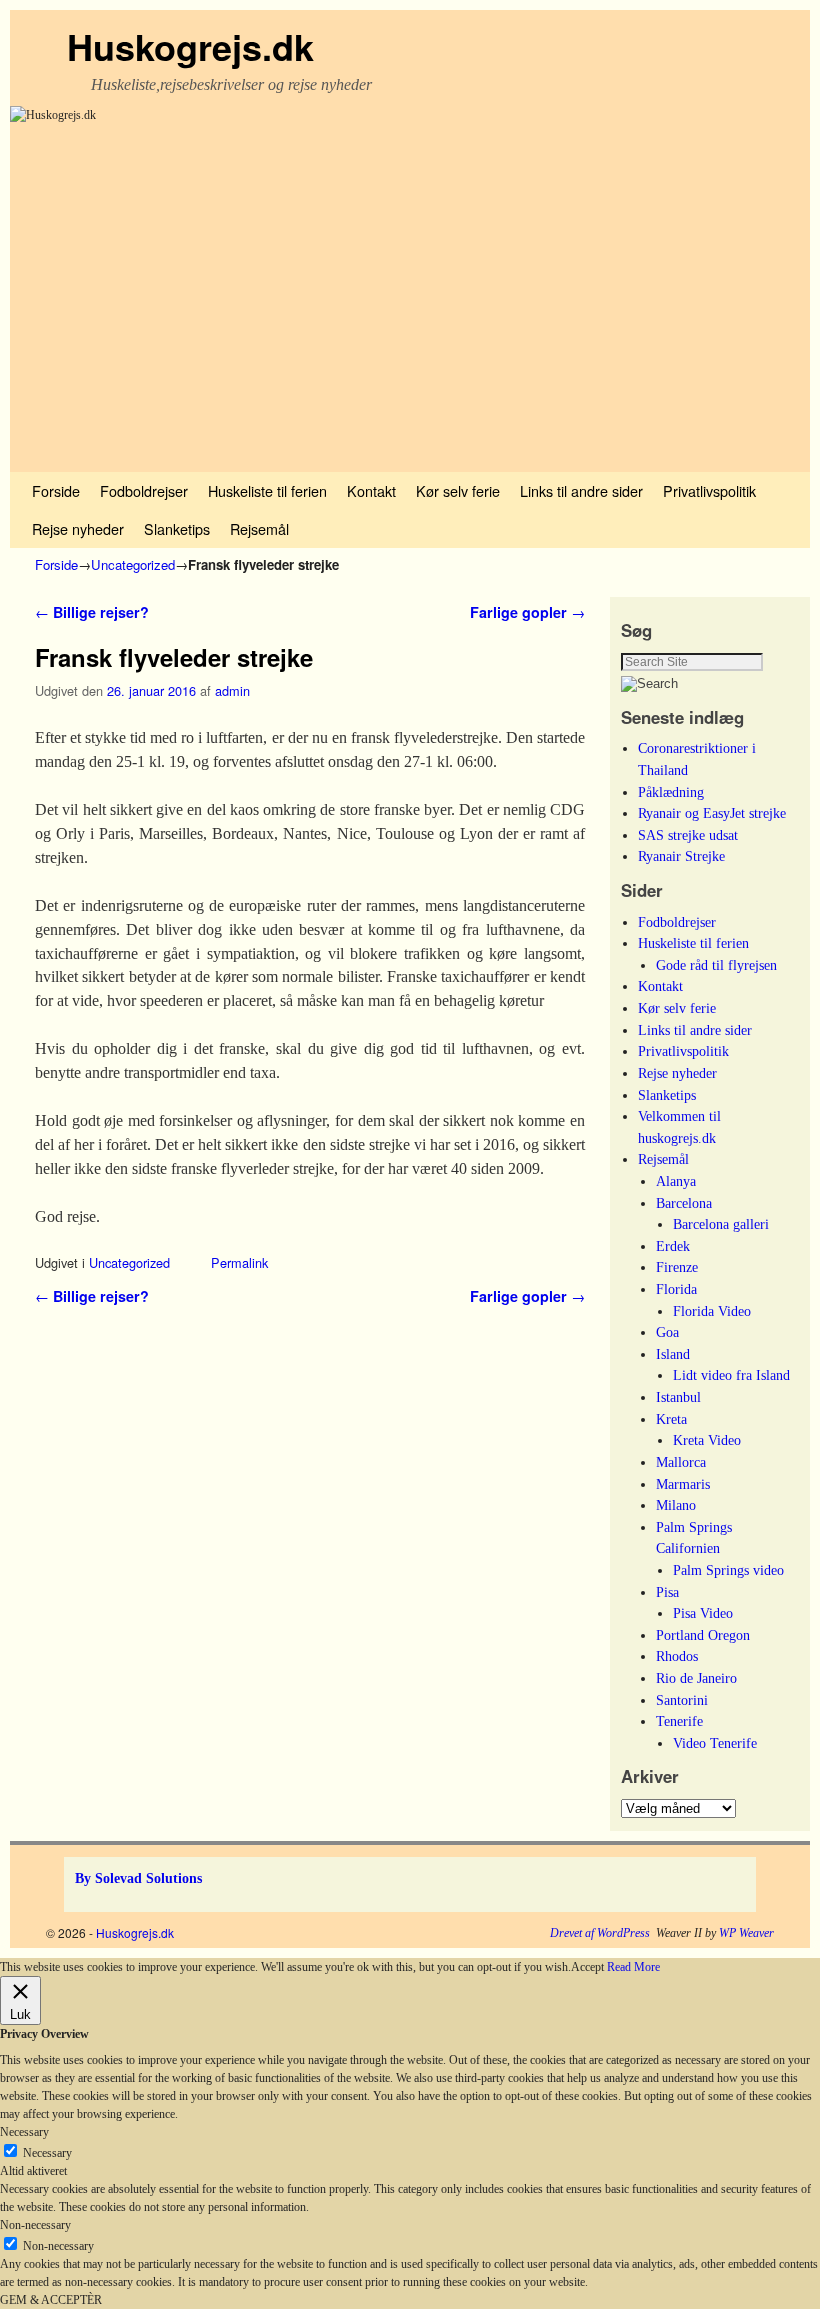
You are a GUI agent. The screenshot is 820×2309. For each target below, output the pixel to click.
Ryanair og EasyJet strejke (712, 813)
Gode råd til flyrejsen (716, 965)
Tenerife (679, 1721)
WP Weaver (746, 1933)
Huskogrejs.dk (190, 46)
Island (673, 1354)
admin (232, 690)
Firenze (677, 1267)
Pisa (667, 1592)
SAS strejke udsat (688, 835)
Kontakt (371, 490)
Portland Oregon (703, 1635)
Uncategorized (133, 564)
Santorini (682, 1700)
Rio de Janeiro (696, 1678)
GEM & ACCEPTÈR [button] (51, 2300)
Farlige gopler (527, 612)
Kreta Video (707, 1440)
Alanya (676, 1181)
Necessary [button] (24, 2132)
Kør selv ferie (458, 490)
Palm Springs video (728, 1570)
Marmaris (683, 1484)
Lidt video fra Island (731, 1375)
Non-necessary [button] (35, 2225)
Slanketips (177, 528)
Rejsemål (259, 528)
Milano (676, 1505)
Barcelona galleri (721, 1224)
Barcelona (684, 1203)
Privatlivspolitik (709, 490)
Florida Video (712, 1311)
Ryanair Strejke (681, 856)
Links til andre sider (581, 490)
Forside (56, 490)
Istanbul (678, 1397)
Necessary (47, 2153)
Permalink (239, 1262)
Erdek (673, 1246)
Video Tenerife (715, 1743)
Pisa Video (703, 1613)
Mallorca (681, 1462)
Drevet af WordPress (600, 1933)
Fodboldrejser (144, 490)
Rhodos (677, 1656)
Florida (676, 1289)
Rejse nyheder (78, 528)
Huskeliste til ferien (267, 490)
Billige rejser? (92, 612)
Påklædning (671, 792)
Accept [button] (587, 1967)
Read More (633, 1967)
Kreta (671, 1419)
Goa (667, 1332)
